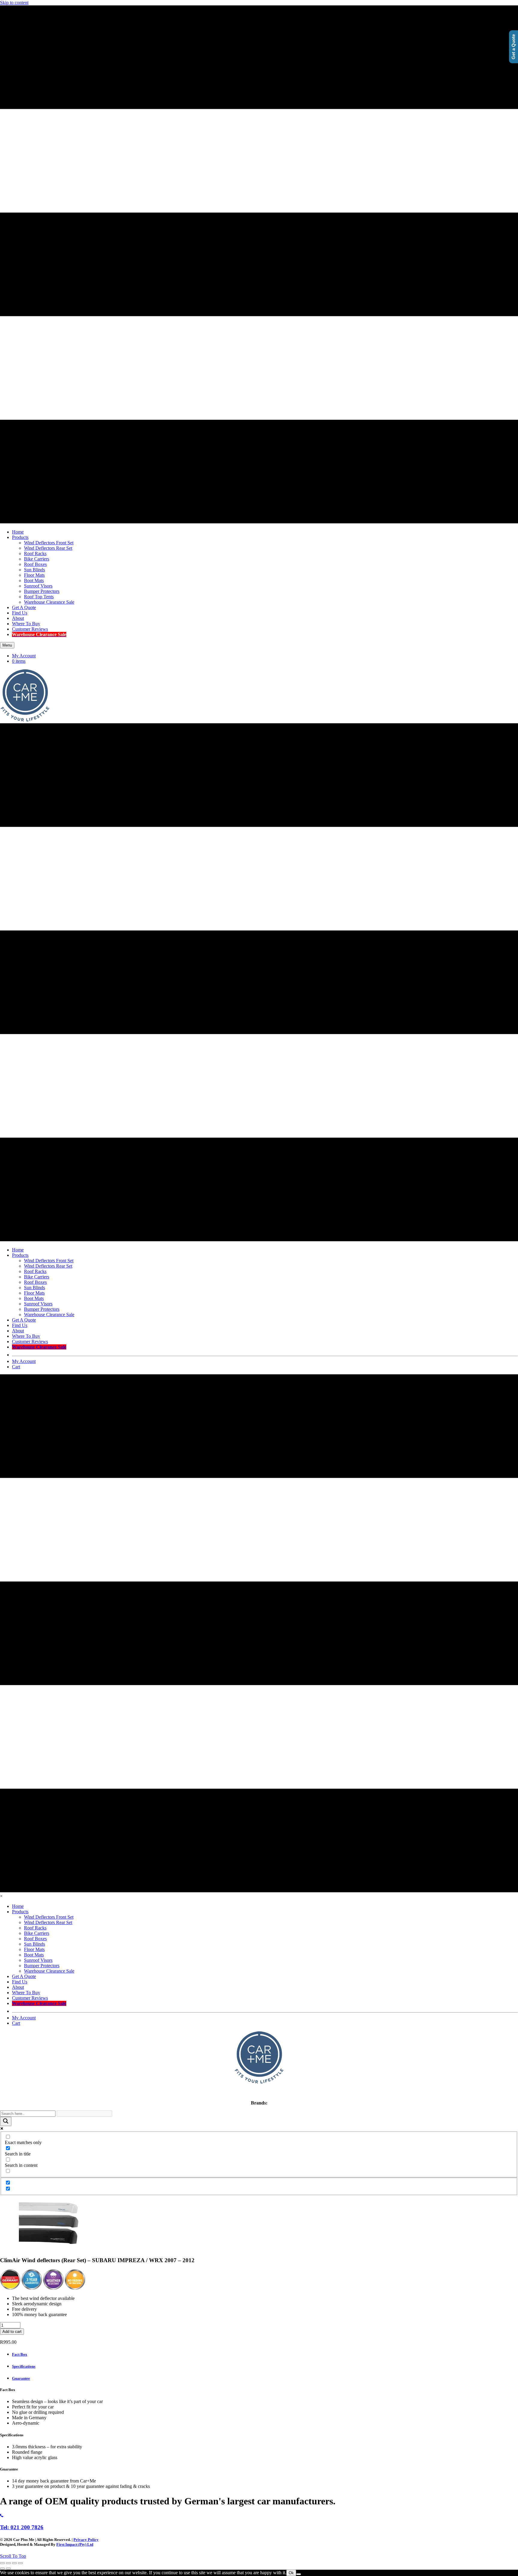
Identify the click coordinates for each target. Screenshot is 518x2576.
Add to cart (12, 2332)
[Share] (14, 2563)
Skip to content (14, 3)
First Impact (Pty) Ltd (75, 2544)
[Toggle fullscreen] (8, 2563)
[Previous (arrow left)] (2, 2569)
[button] (13, 2556)
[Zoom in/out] (2, 2563)
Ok (291, 2573)
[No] (299, 2574)
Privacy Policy (86, 2540)
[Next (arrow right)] (8, 2569)
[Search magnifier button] (6, 2121)
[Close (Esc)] (20, 2563)
